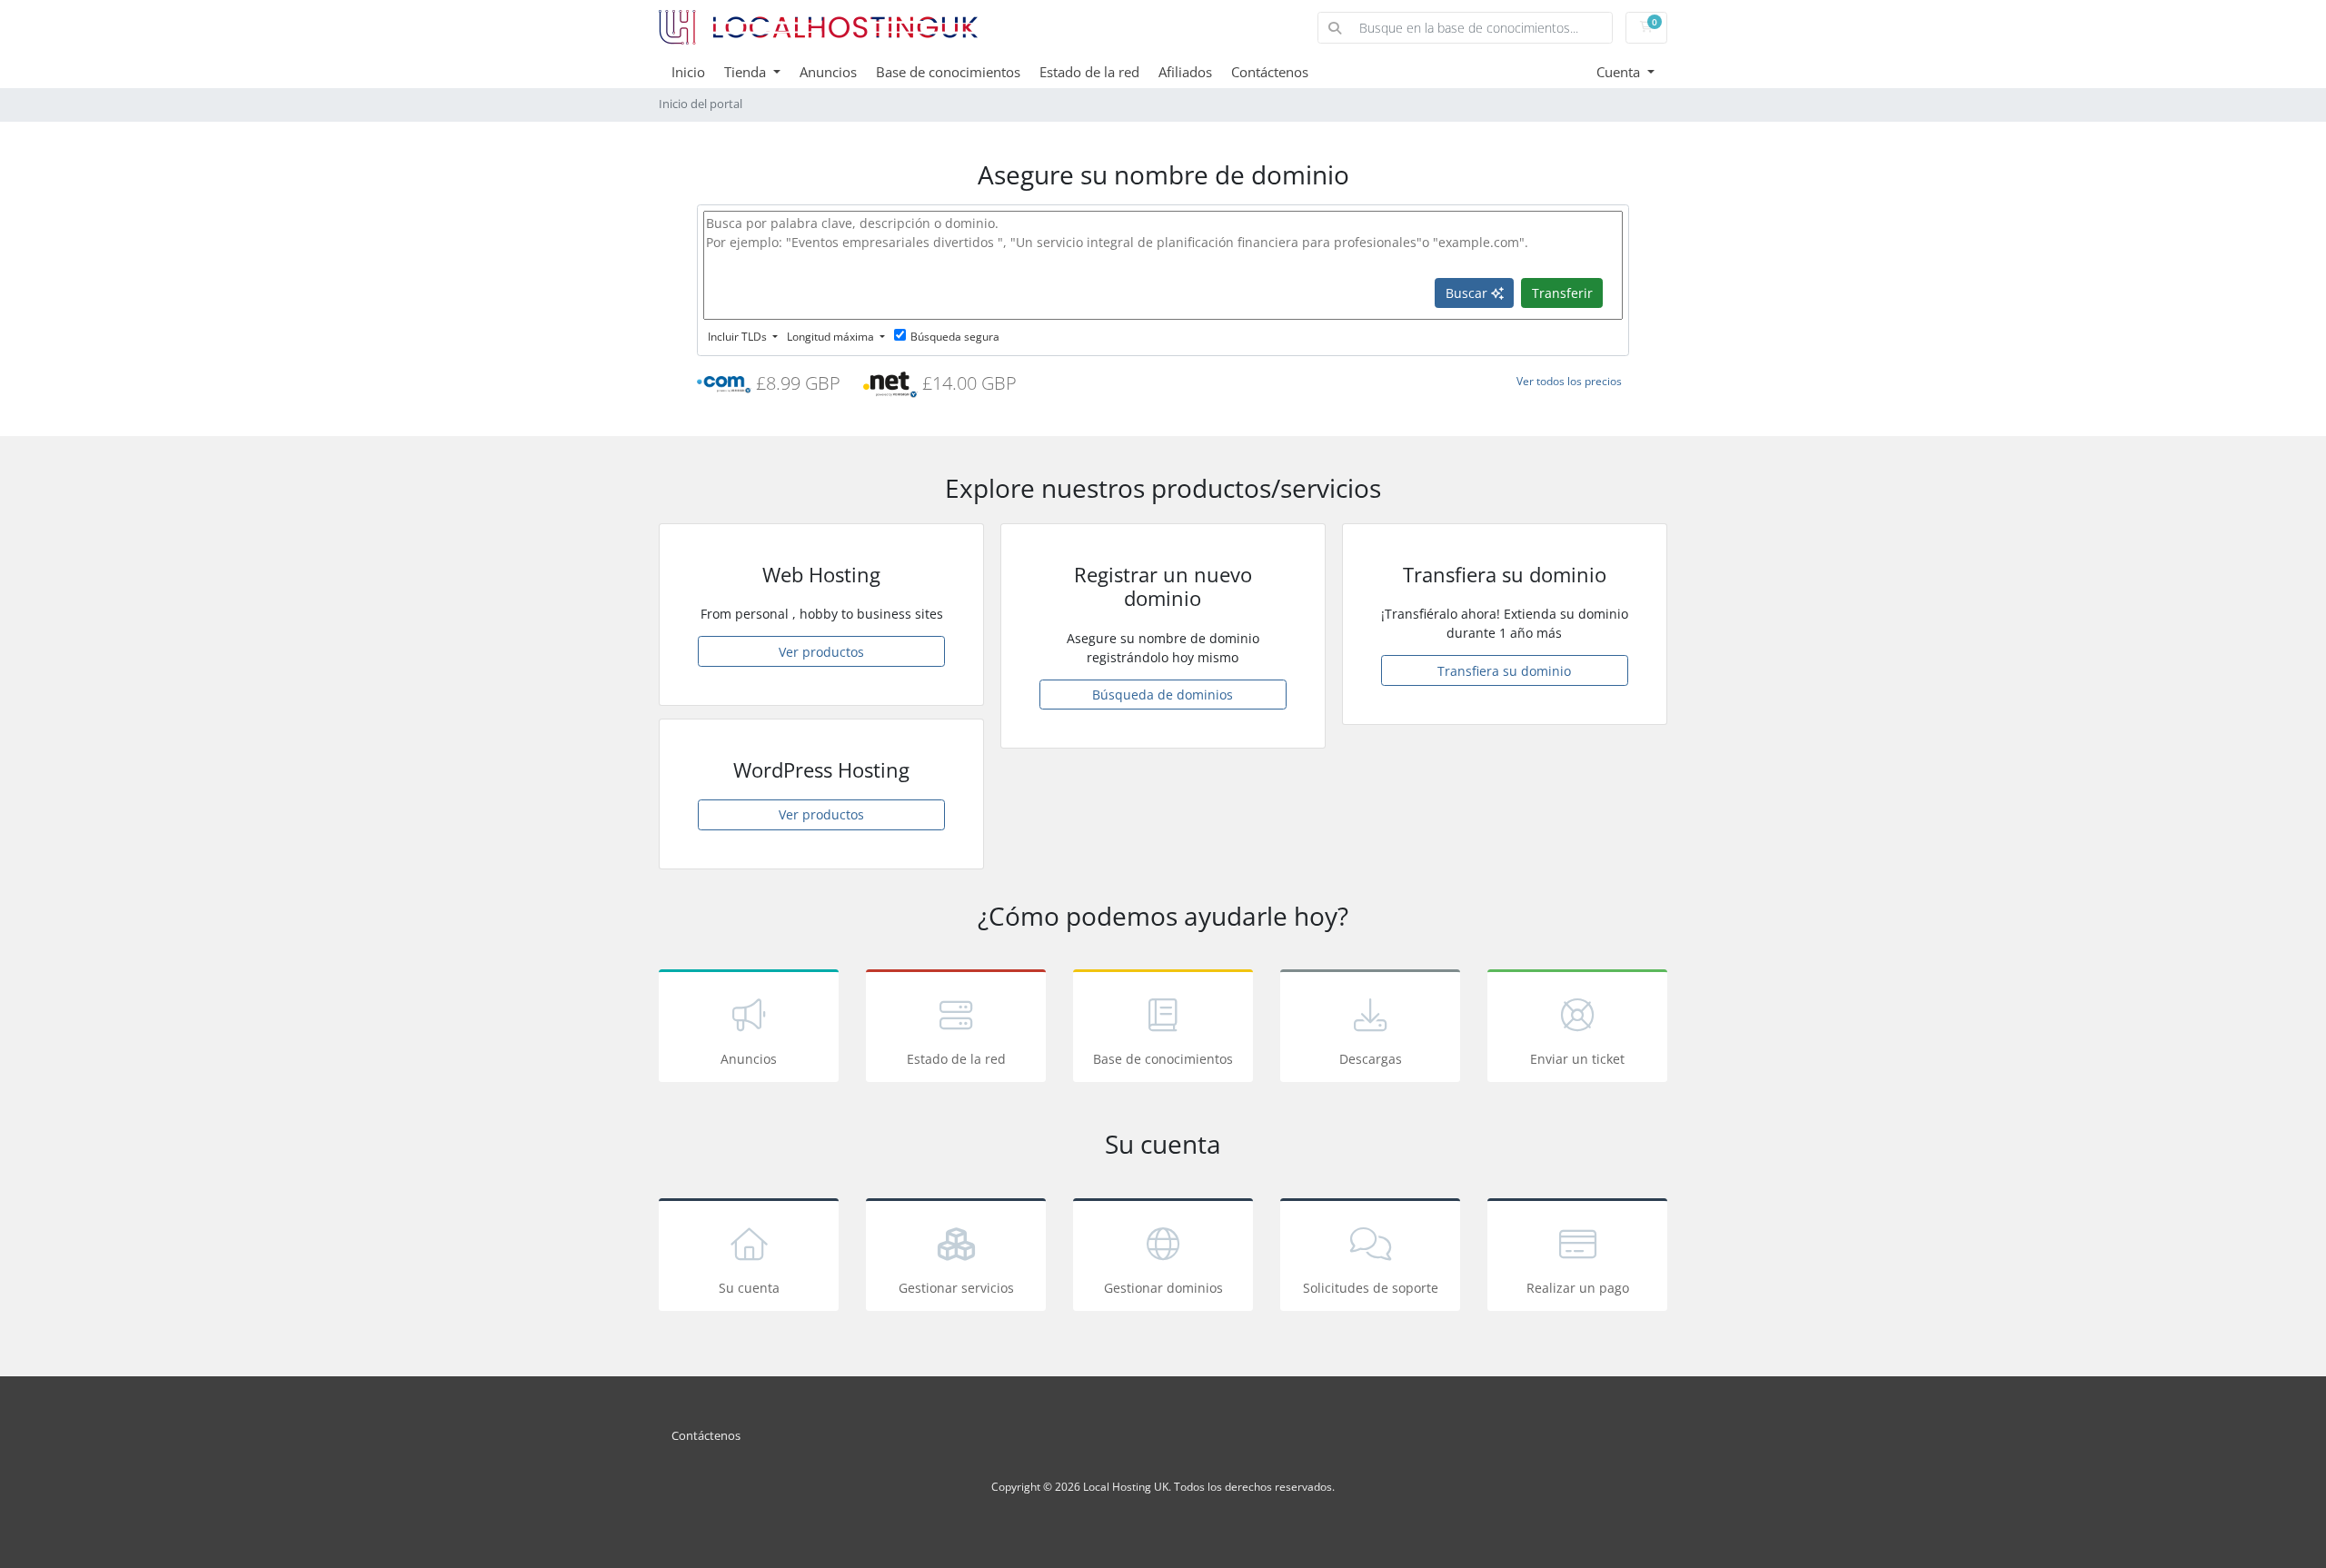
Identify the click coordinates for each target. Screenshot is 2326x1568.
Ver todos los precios (1569, 381)
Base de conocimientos (948, 72)
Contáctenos (1270, 72)
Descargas (1371, 1059)
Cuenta (1620, 72)
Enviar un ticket (1577, 1059)
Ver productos (821, 652)
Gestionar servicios (956, 1288)
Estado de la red (1089, 72)
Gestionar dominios (1163, 1288)
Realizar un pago (1578, 1288)
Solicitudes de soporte (1371, 1288)
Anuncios (828, 72)
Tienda (747, 72)
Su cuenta (749, 1288)
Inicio (688, 72)
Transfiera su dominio (1504, 671)
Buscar (1468, 293)
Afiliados (1185, 72)
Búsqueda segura (955, 337)
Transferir (1562, 293)
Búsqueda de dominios (1163, 695)
